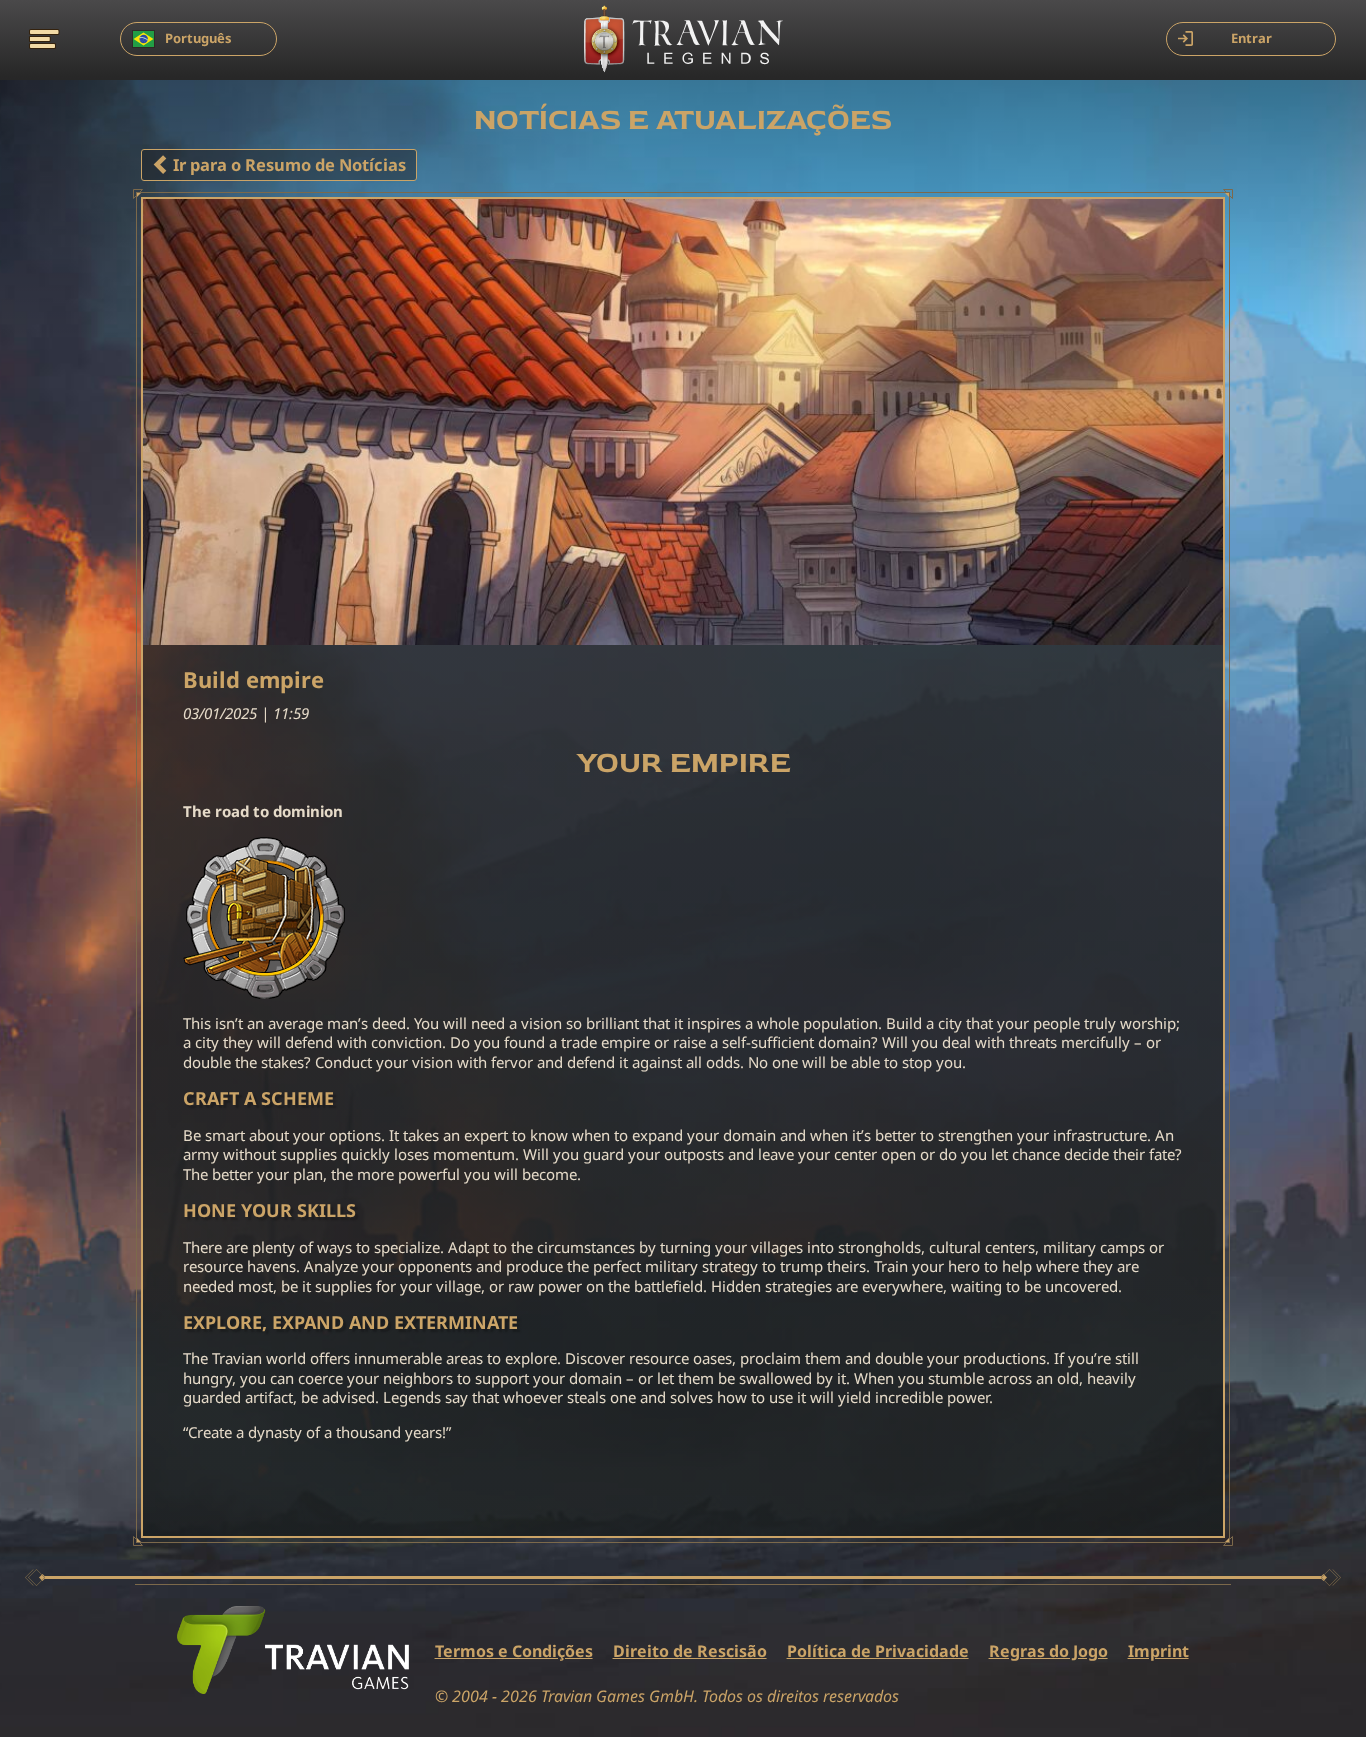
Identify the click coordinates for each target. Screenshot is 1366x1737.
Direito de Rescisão (690, 1651)
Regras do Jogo (1048, 1651)
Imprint (1158, 1651)
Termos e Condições (514, 1651)
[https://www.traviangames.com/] (293, 1650)
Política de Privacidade (878, 1651)
